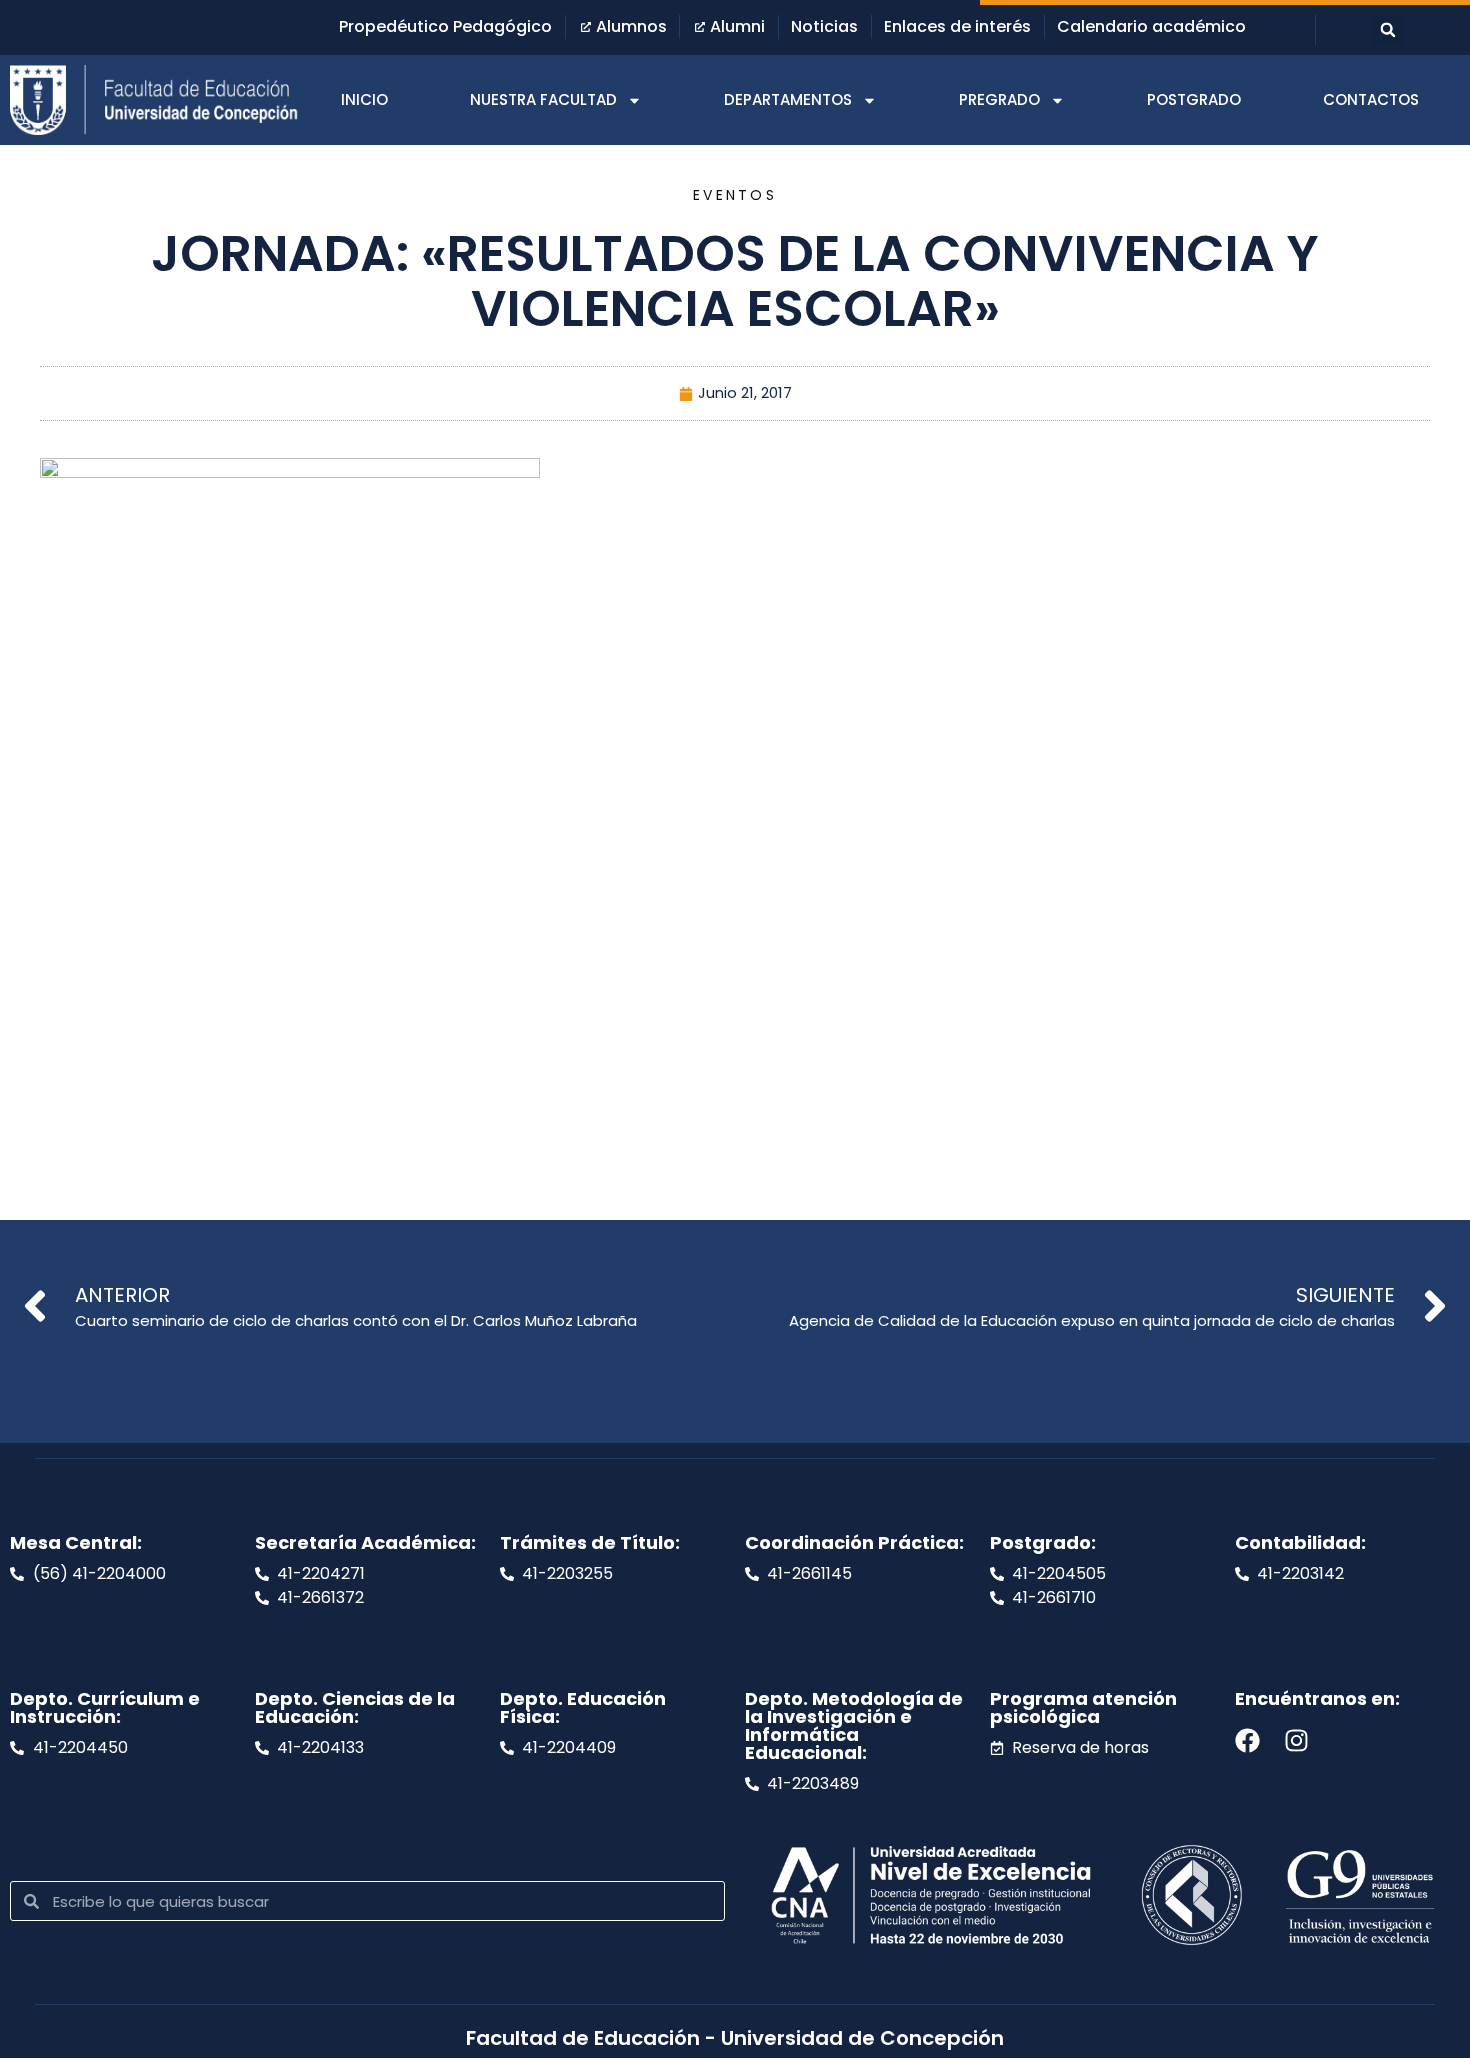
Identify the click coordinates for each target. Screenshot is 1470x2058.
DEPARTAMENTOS (788, 99)
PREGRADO (999, 99)
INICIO (364, 99)
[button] (1388, 30)
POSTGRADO (1194, 99)
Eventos (735, 195)
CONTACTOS (1371, 99)
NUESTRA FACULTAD (543, 99)
